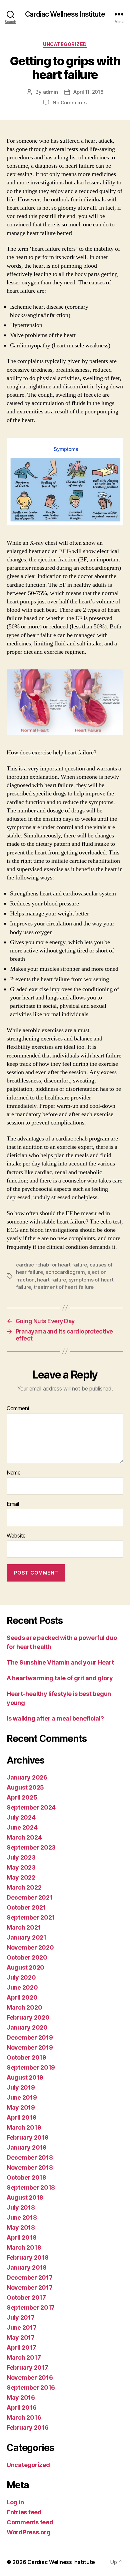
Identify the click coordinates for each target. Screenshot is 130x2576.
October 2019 (26, 2057)
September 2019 (31, 2067)
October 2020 (27, 1957)
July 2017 (21, 2317)
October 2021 (26, 1907)
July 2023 (21, 1857)
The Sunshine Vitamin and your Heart (60, 1662)
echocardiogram (65, 1272)
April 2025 (22, 1797)
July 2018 (21, 2207)
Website (16, 1536)
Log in (15, 2502)
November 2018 (30, 2167)
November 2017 (30, 2287)
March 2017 (24, 2357)
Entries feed (24, 2512)
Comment (18, 1409)
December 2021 (30, 1897)
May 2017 (21, 2337)
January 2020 (27, 2027)
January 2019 (27, 2147)
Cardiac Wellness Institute (65, 14)
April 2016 (21, 2407)
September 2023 (31, 1847)
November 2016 (30, 2377)
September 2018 (31, 2187)
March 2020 (24, 2007)
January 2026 (27, 1777)
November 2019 (30, 2047)
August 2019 (25, 2077)
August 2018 (25, 2197)
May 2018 (21, 2227)
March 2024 (24, 1837)
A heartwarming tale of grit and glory (60, 1678)
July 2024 (21, 1817)
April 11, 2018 (88, 92)
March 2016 (24, 2417)
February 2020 (28, 2017)
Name (14, 1473)
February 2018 (28, 2257)
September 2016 (31, 2387)
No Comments (69, 103)
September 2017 (31, 2307)
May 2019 (21, 2107)
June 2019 (22, 2097)
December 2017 (30, 2277)
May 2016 (21, 2397)
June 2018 (22, 2217)
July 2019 (21, 2087)
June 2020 (22, 1987)
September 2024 (31, 1807)
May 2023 (21, 1867)
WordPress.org (29, 2532)
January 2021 (26, 1937)
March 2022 (24, 1887)
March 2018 (24, 2247)
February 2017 (27, 2367)
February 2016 (28, 2427)
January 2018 (27, 2267)
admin (50, 92)
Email (13, 1504)
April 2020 (22, 1997)
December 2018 (30, 2157)
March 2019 (24, 2127)
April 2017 (21, 2347)
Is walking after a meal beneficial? (55, 1718)
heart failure (51, 1280)
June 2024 (22, 1827)
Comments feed (30, 2522)
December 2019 (30, 2037)
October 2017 (26, 2297)
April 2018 (21, 2237)
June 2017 (22, 2327)
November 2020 (30, 1947)
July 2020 (21, 1977)
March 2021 (24, 1927)
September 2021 (31, 1917)
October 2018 (26, 2177)
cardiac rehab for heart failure (51, 1265)
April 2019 (21, 2117)
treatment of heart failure (64, 1287)
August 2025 (25, 1787)
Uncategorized (65, 44)
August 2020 (25, 1967)
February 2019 (28, 2137)
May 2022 (21, 1877)
